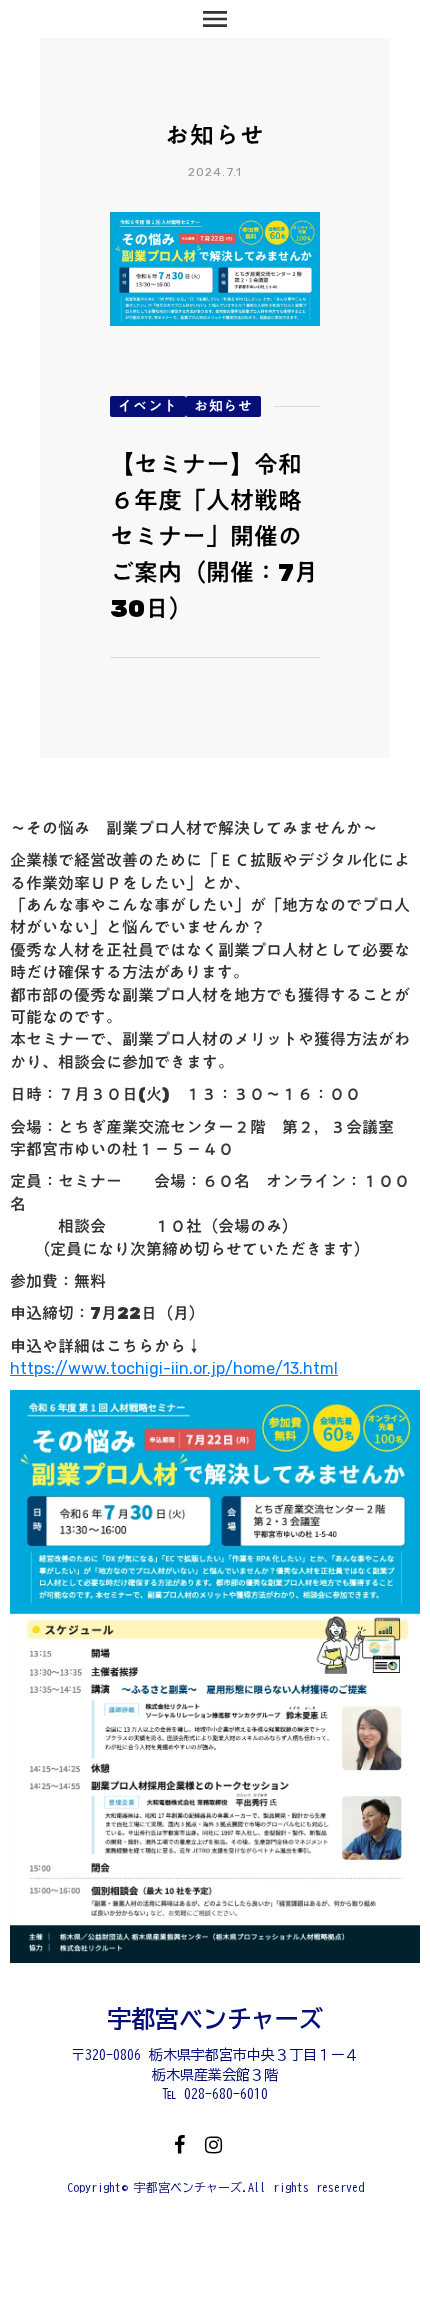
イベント (148, 406)
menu (215, 19)
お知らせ (223, 406)
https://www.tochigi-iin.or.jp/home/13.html (174, 1368)
